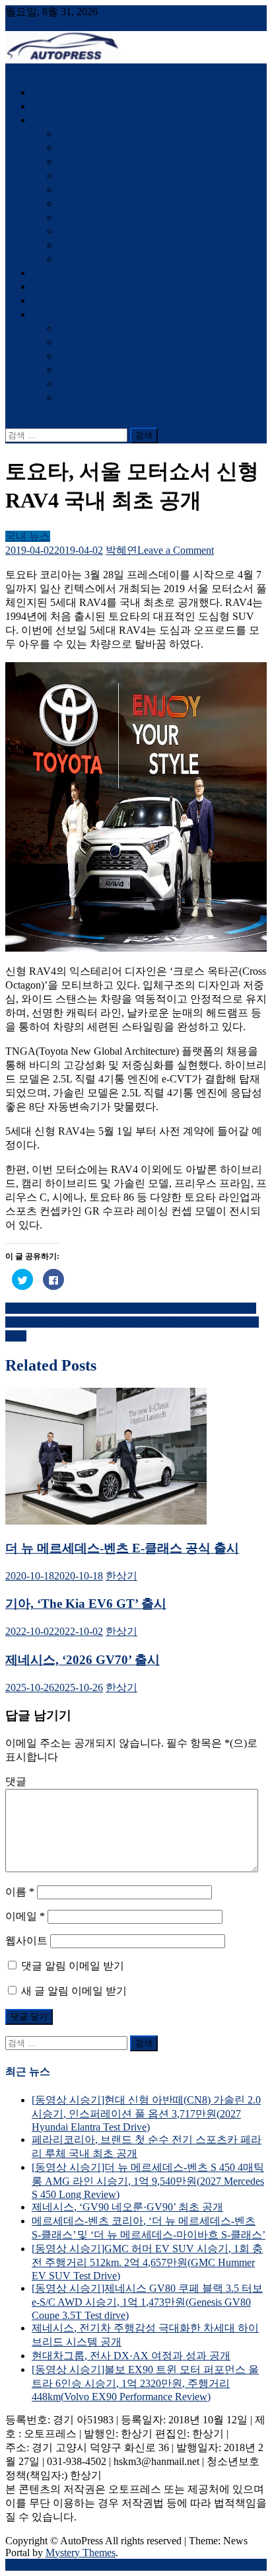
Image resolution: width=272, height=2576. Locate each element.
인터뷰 (74, 259)
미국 (69, 370)
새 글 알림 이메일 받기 (74, 1991)
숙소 (69, 384)
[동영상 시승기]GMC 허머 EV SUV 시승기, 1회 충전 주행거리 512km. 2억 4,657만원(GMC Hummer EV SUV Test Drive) (147, 2262)
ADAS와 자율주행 (101, 203)
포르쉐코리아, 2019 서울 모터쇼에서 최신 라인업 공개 (131, 1308)
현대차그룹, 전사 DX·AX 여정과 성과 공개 (131, 2356)
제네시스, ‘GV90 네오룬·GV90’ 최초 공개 (127, 2207)
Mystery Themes (81, 2553)
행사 (42, 300)
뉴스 (42, 120)
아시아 (74, 356)
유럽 (69, 328)
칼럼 (42, 286)
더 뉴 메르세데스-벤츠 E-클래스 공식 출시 (122, 1548)
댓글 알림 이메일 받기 (73, 1966)
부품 (69, 189)
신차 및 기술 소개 (73, 273)
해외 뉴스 (81, 148)
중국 (69, 162)
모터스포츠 (85, 245)
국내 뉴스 (81, 134)
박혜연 (121, 550)
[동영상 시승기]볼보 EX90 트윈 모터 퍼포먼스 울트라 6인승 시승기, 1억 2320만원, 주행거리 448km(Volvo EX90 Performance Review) (145, 2383)
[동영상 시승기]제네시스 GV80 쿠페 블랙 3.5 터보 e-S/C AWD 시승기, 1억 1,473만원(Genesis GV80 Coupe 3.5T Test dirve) (147, 2302)
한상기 (121, 1576)
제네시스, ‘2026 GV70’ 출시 (83, 1660)
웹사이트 (26, 1941)
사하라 (74, 398)
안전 (69, 231)
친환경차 (79, 175)
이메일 (25, 1916)
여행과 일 (54, 314)
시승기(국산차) (67, 92)
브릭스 (74, 217)
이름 (20, 1892)
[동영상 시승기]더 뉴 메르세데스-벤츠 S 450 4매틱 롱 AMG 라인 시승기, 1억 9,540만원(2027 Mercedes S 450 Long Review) (148, 2181)
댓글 (16, 1781)
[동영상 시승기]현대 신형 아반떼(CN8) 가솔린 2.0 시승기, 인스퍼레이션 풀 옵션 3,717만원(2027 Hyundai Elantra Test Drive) (146, 2113)
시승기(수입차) (67, 106)
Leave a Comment (176, 550)
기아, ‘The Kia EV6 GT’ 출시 (86, 1604)
